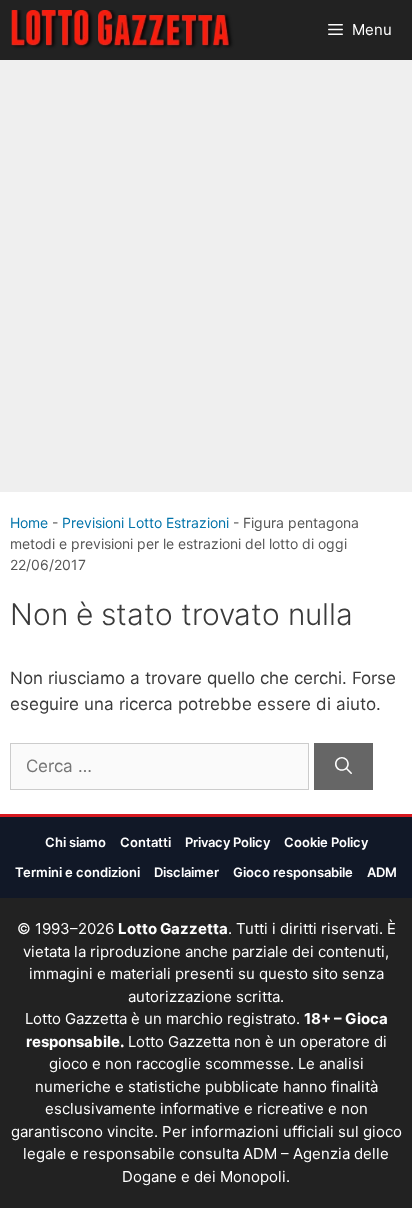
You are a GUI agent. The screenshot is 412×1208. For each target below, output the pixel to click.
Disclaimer (186, 872)
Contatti (145, 842)
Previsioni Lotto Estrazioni (145, 522)
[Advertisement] (206, 276)
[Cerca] (343, 767)
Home (29, 522)
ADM (382, 872)
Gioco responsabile (293, 872)
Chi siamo (75, 842)
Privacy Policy (227, 842)
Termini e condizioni (77, 872)
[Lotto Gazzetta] (122, 30)
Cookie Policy (326, 842)
